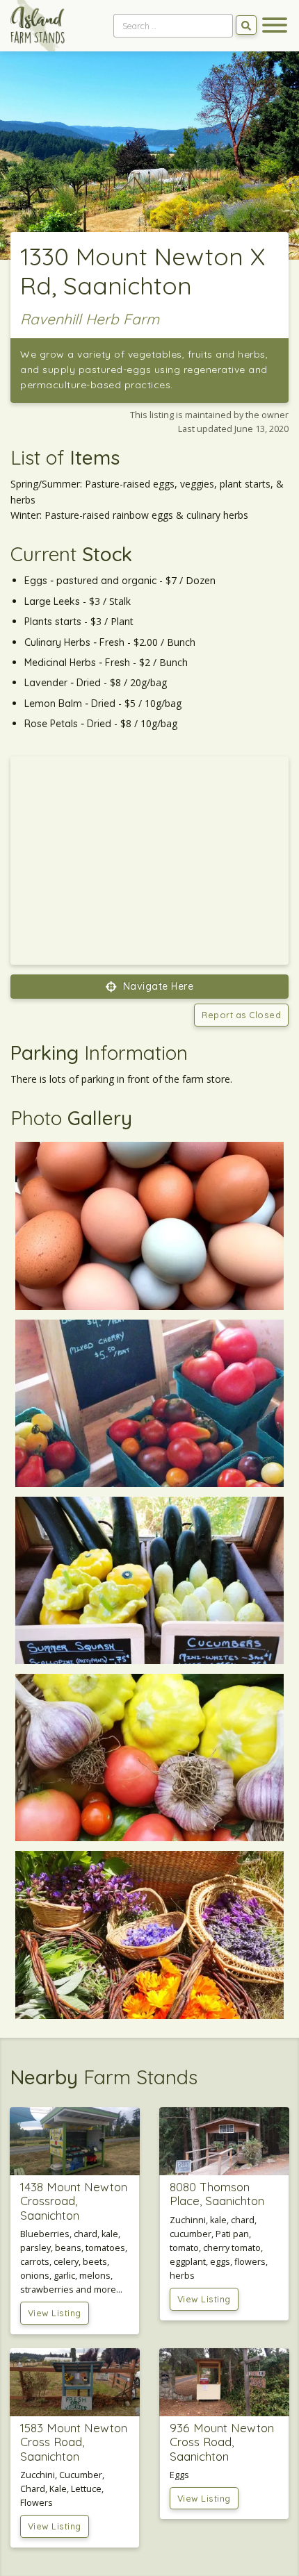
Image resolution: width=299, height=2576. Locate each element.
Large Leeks (52, 601)
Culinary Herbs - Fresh (74, 642)
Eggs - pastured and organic (90, 581)
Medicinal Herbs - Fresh (77, 663)
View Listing (55, 2313)
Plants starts (53, 622)
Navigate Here (156, 986)
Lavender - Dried (63, 683)
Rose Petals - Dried (68, 724)
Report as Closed (241, 1015)
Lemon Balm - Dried (70, 704)
